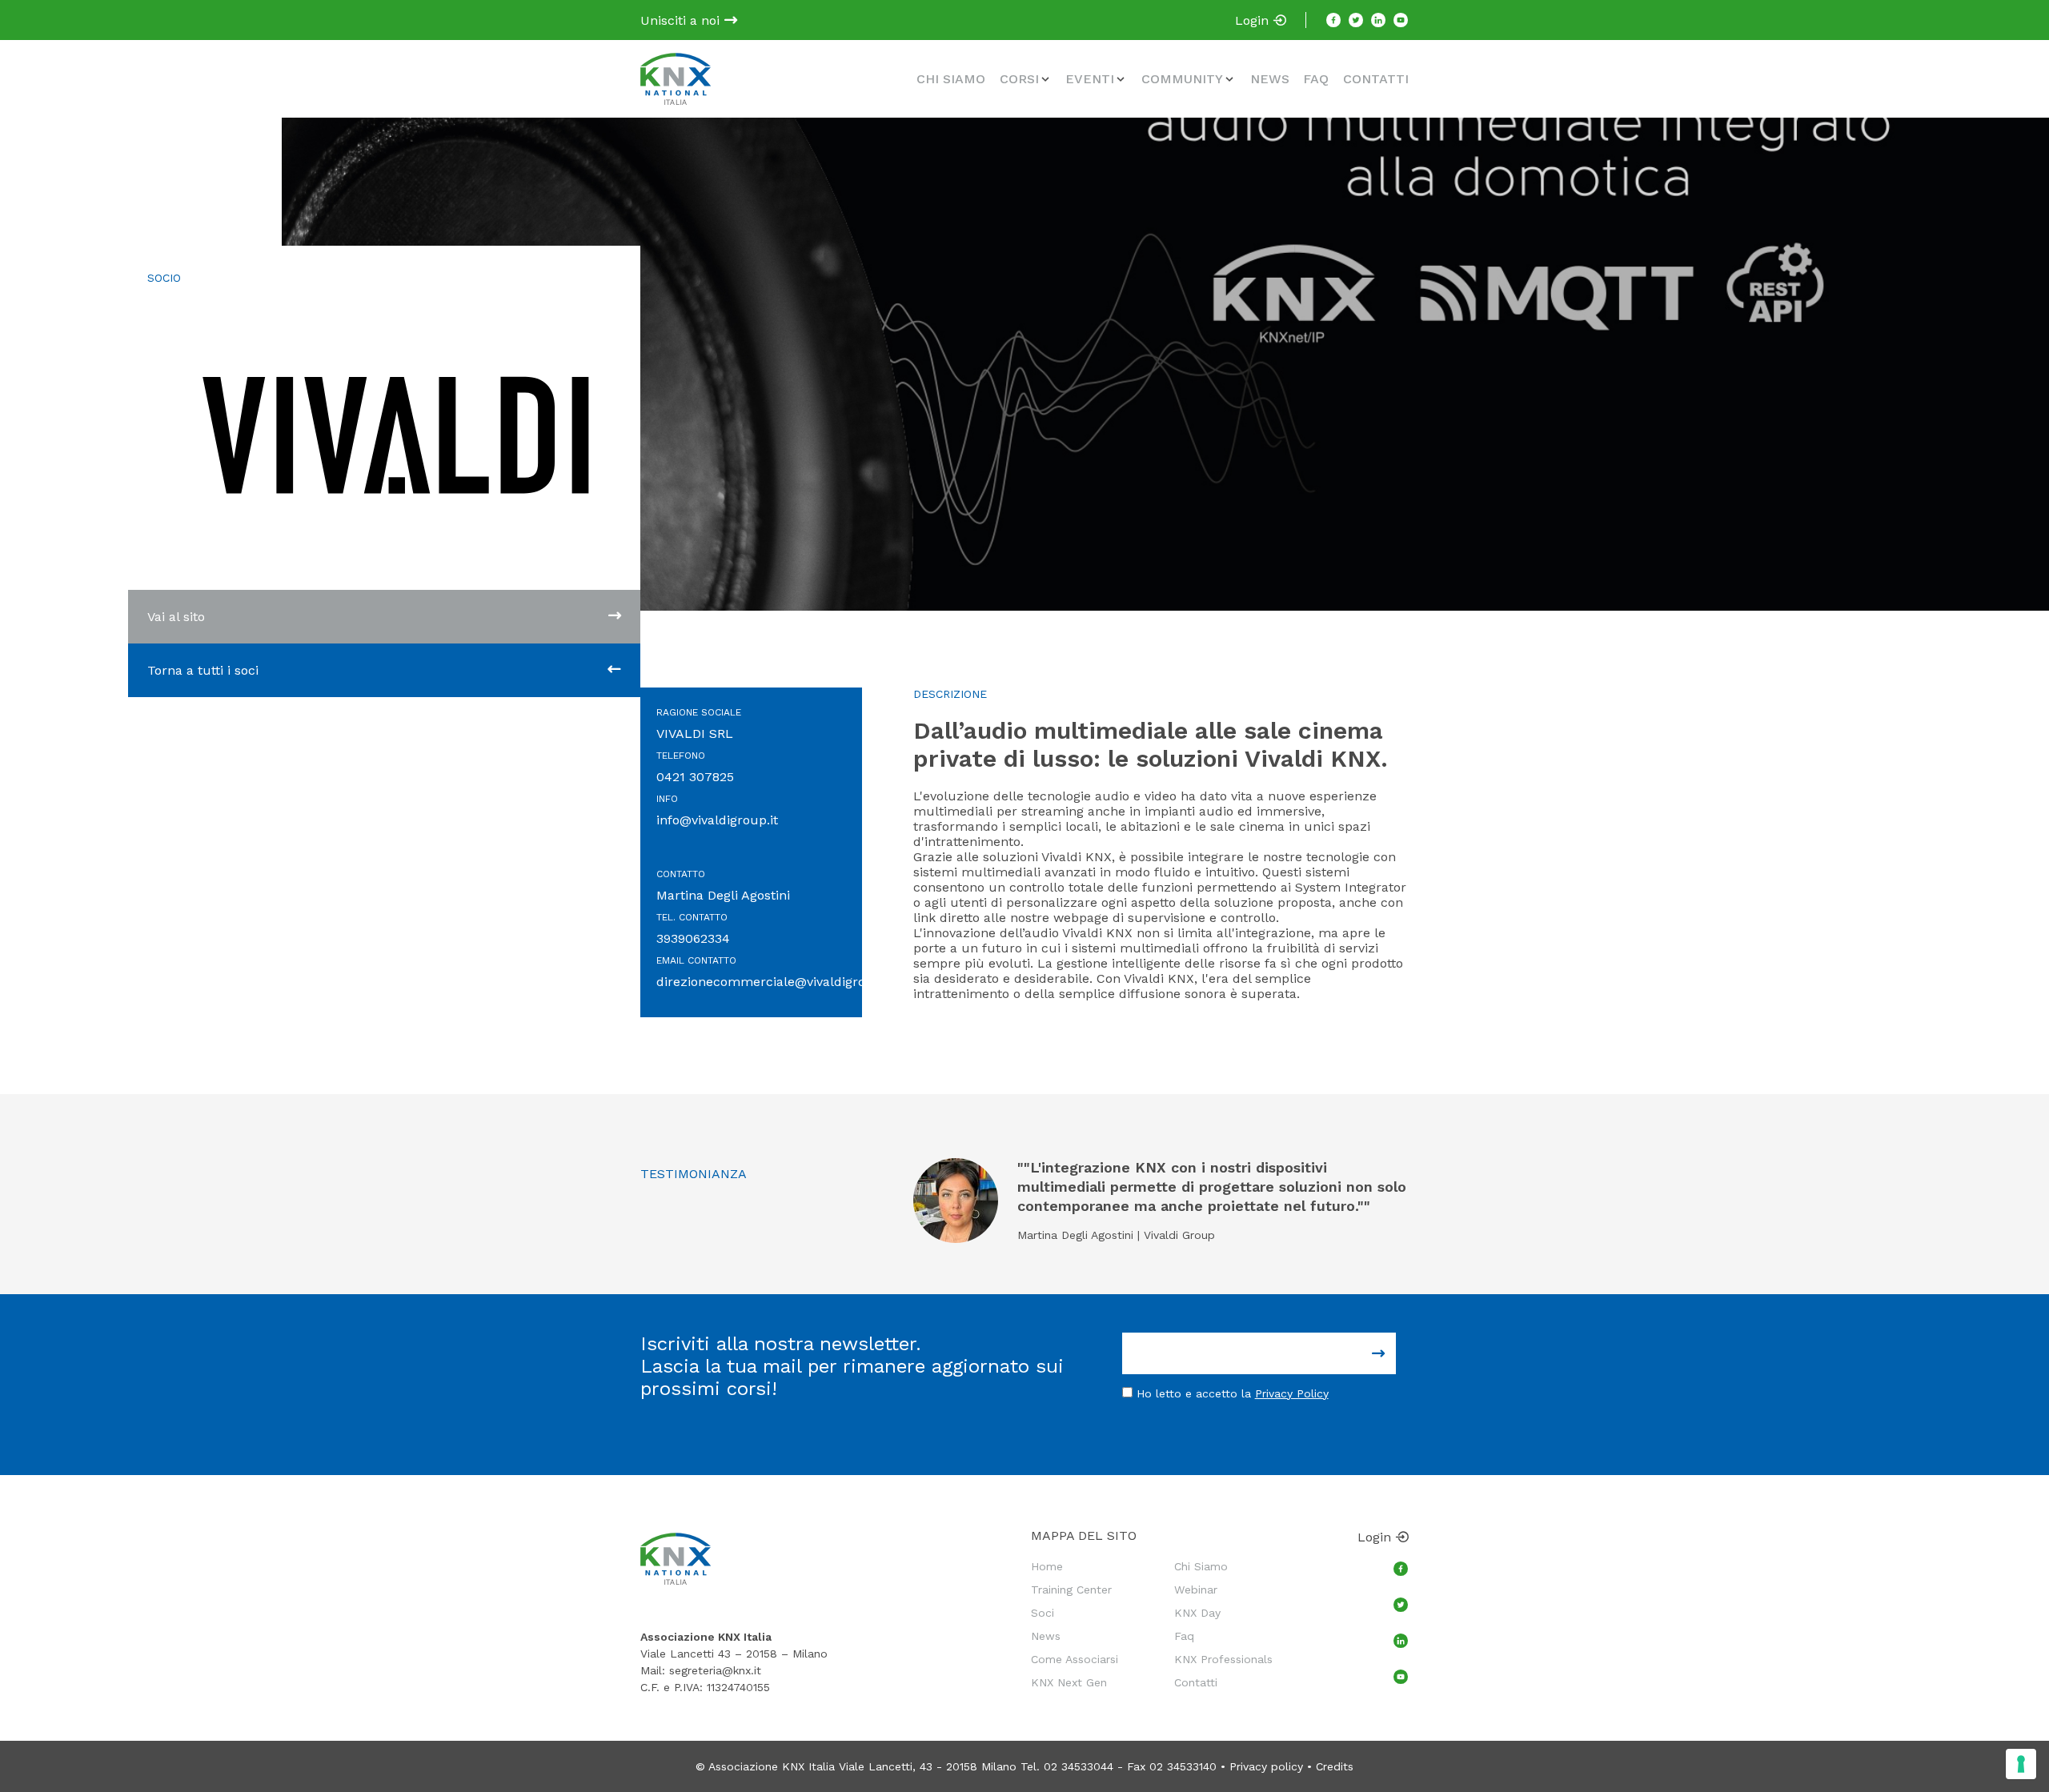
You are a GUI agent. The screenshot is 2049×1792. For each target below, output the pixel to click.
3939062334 (693, 938)
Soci (1043, 1613)
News (1270, 79)
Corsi (1019, 79)
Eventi (1090, 79)
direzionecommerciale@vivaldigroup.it (775, 982)
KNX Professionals (1223, 1659)
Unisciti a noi (682, 20)
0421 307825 (695, 777)
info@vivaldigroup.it (717, 820)
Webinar (1196, 1590)
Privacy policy (1266, 1766)
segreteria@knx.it (715, 1670)
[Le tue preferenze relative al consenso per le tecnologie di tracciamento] (2021, 1764)
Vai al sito (176, 617)
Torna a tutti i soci (203, 670)
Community (1182, 79)
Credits (1335, 1766)
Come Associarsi (1075, 1659)
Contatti (1376, 79)
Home (1047, 1566)
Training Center (1071, 1590)
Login (1254, 20)
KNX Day (1197, 1613)
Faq (1316, 79)
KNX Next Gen (1069, 1682)
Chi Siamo (951, 79)
